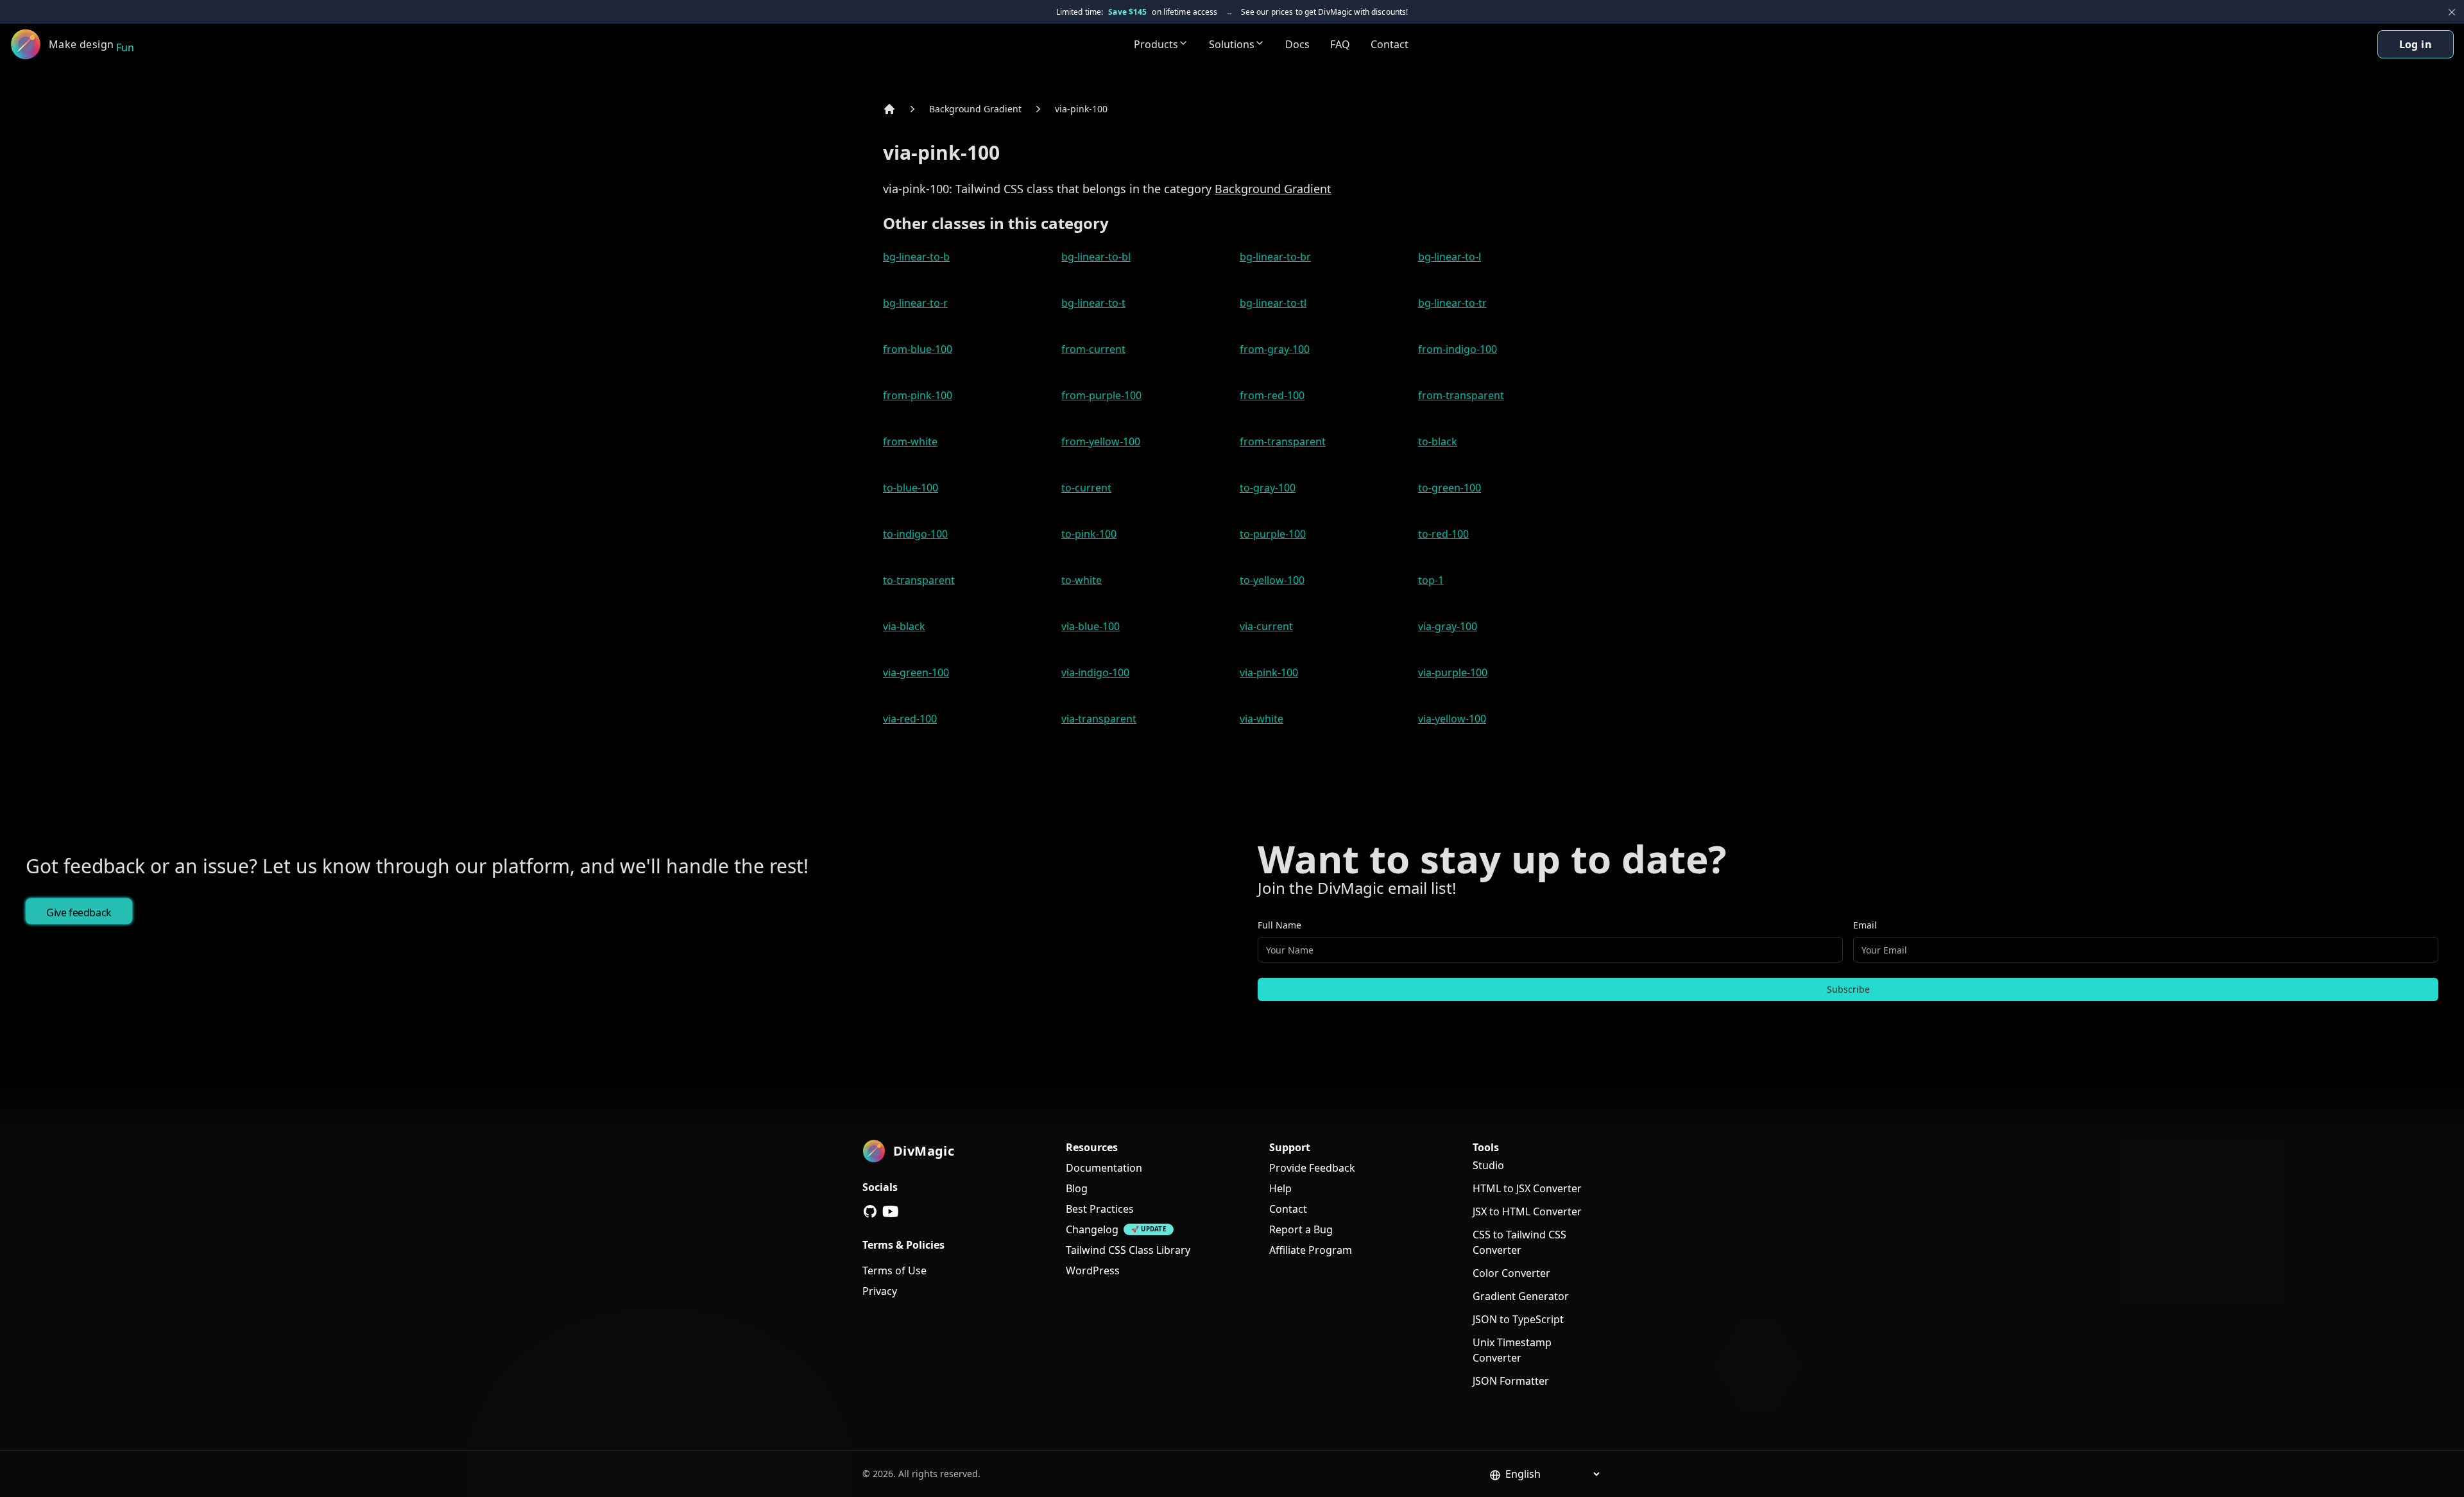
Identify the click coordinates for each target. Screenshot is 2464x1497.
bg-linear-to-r (915, 303)
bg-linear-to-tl (1273, 303)
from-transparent (1461, 395)
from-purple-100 (1101, 395)
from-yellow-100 (1101, 441)
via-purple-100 (1453, 672)
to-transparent (919, 580)
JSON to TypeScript (1518, 1319)
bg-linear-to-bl (1096, 257)
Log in (2416, 44)
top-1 (1431, 580)
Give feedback (79, 912)
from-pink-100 (918, 395)
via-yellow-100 (1452, 719)
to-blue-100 (911, 488)
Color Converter (1511, 1273)
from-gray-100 (1275, 349)
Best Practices (1100, 1209)
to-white (1082, 580)
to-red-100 (1443, 534)
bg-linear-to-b (916, 257)
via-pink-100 (1081, 109)
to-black (1438, 441)
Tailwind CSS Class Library (1128, 1250)
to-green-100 (1450, 488)
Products (1156, 44)
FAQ (1340, 44)
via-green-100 (916, 672)
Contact (1390, 44)
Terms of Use (894, 1270)
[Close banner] (2452, 12)
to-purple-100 (1273, 534)
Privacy (880, 1291)
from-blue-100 (918, 349)
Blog (1077, 1188)
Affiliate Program (1311, 1250)
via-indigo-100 (1095, 672)
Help (1280, 1188)
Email (1865, 925)
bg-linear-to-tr (1452, 303)
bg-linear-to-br (1275, 257)
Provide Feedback (1312, 1168)
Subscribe (1848, 989)
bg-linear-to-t (1093, 303)
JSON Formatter (1511, 1381)
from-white (910, 441)
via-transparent (1099, 719)
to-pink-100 (1089, 534)
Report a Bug (1301, 1229)
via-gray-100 (1448, 626)
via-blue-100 (1091, 626)
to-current (1086, 488)
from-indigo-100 (1458, 349)
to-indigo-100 (915, 534)
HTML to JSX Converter (1527, 1188)
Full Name (1279, 925)
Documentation (1104, 1168)
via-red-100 (910, 719)
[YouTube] (891, 1211)
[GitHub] (870, 1211)
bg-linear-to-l (1450, 257)
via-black (904, 626)
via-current (1266, 626)
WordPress (1093, 1270)
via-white (1262, 719)
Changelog (1092, 1229)
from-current (1093, 349)
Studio (1488, 1165)
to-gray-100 (1268, 488)
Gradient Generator (1521, 1296)
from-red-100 (1272, 395)
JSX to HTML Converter (1527, 1211)
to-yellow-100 (1272, 580)
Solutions (1232, 44)
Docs (1297, 44)
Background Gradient (975, 109)
